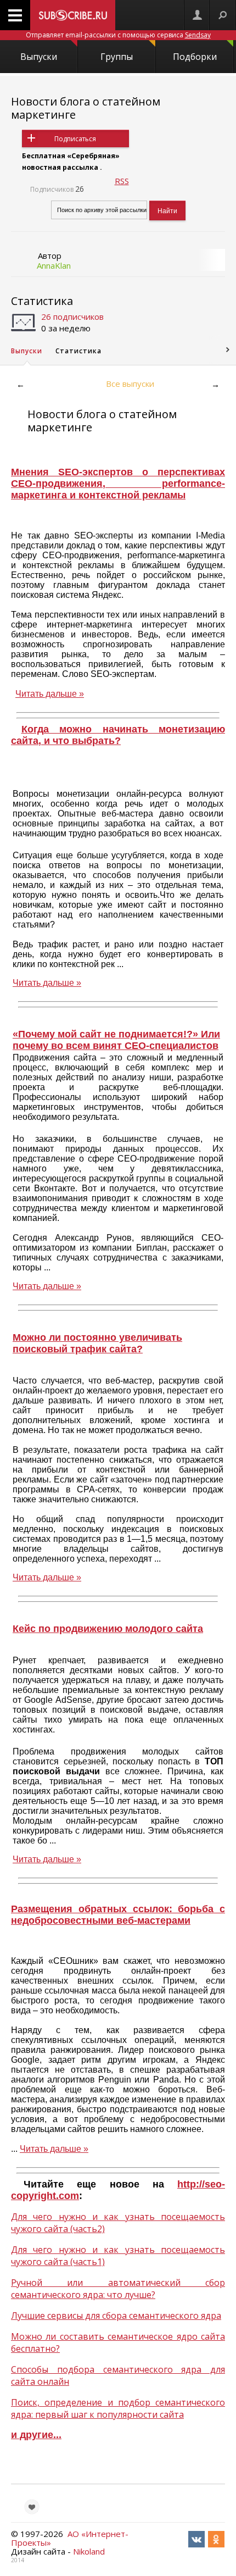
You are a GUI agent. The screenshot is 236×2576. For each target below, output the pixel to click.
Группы (117, 57)
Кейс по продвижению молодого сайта (108, 1629)
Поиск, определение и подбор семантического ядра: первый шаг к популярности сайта (118, 2408)
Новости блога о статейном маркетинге (86, 108)
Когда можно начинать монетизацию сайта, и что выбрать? (118, 735)
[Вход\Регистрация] (197, 15)
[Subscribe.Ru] (73, 15)
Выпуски (39, 57)
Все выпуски (130, 384)
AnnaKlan (54, 265)
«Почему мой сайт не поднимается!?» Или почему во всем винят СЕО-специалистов (116, 1040)
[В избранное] (32, 2507)
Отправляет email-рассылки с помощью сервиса (118, 35)
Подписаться (75, 139)
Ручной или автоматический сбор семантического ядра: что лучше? (118, 2289)
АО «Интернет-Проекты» (70, 2538)
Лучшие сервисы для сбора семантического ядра (116, 2316)
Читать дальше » (50, 694)
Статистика (42, 301)
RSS (122, 181)
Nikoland (89, 2551)
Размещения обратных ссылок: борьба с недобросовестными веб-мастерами (118, 1915)
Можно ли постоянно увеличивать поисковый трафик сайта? (97, 1343)
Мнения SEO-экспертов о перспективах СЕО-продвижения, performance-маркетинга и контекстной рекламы (118, 484)
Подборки (195, 57)
